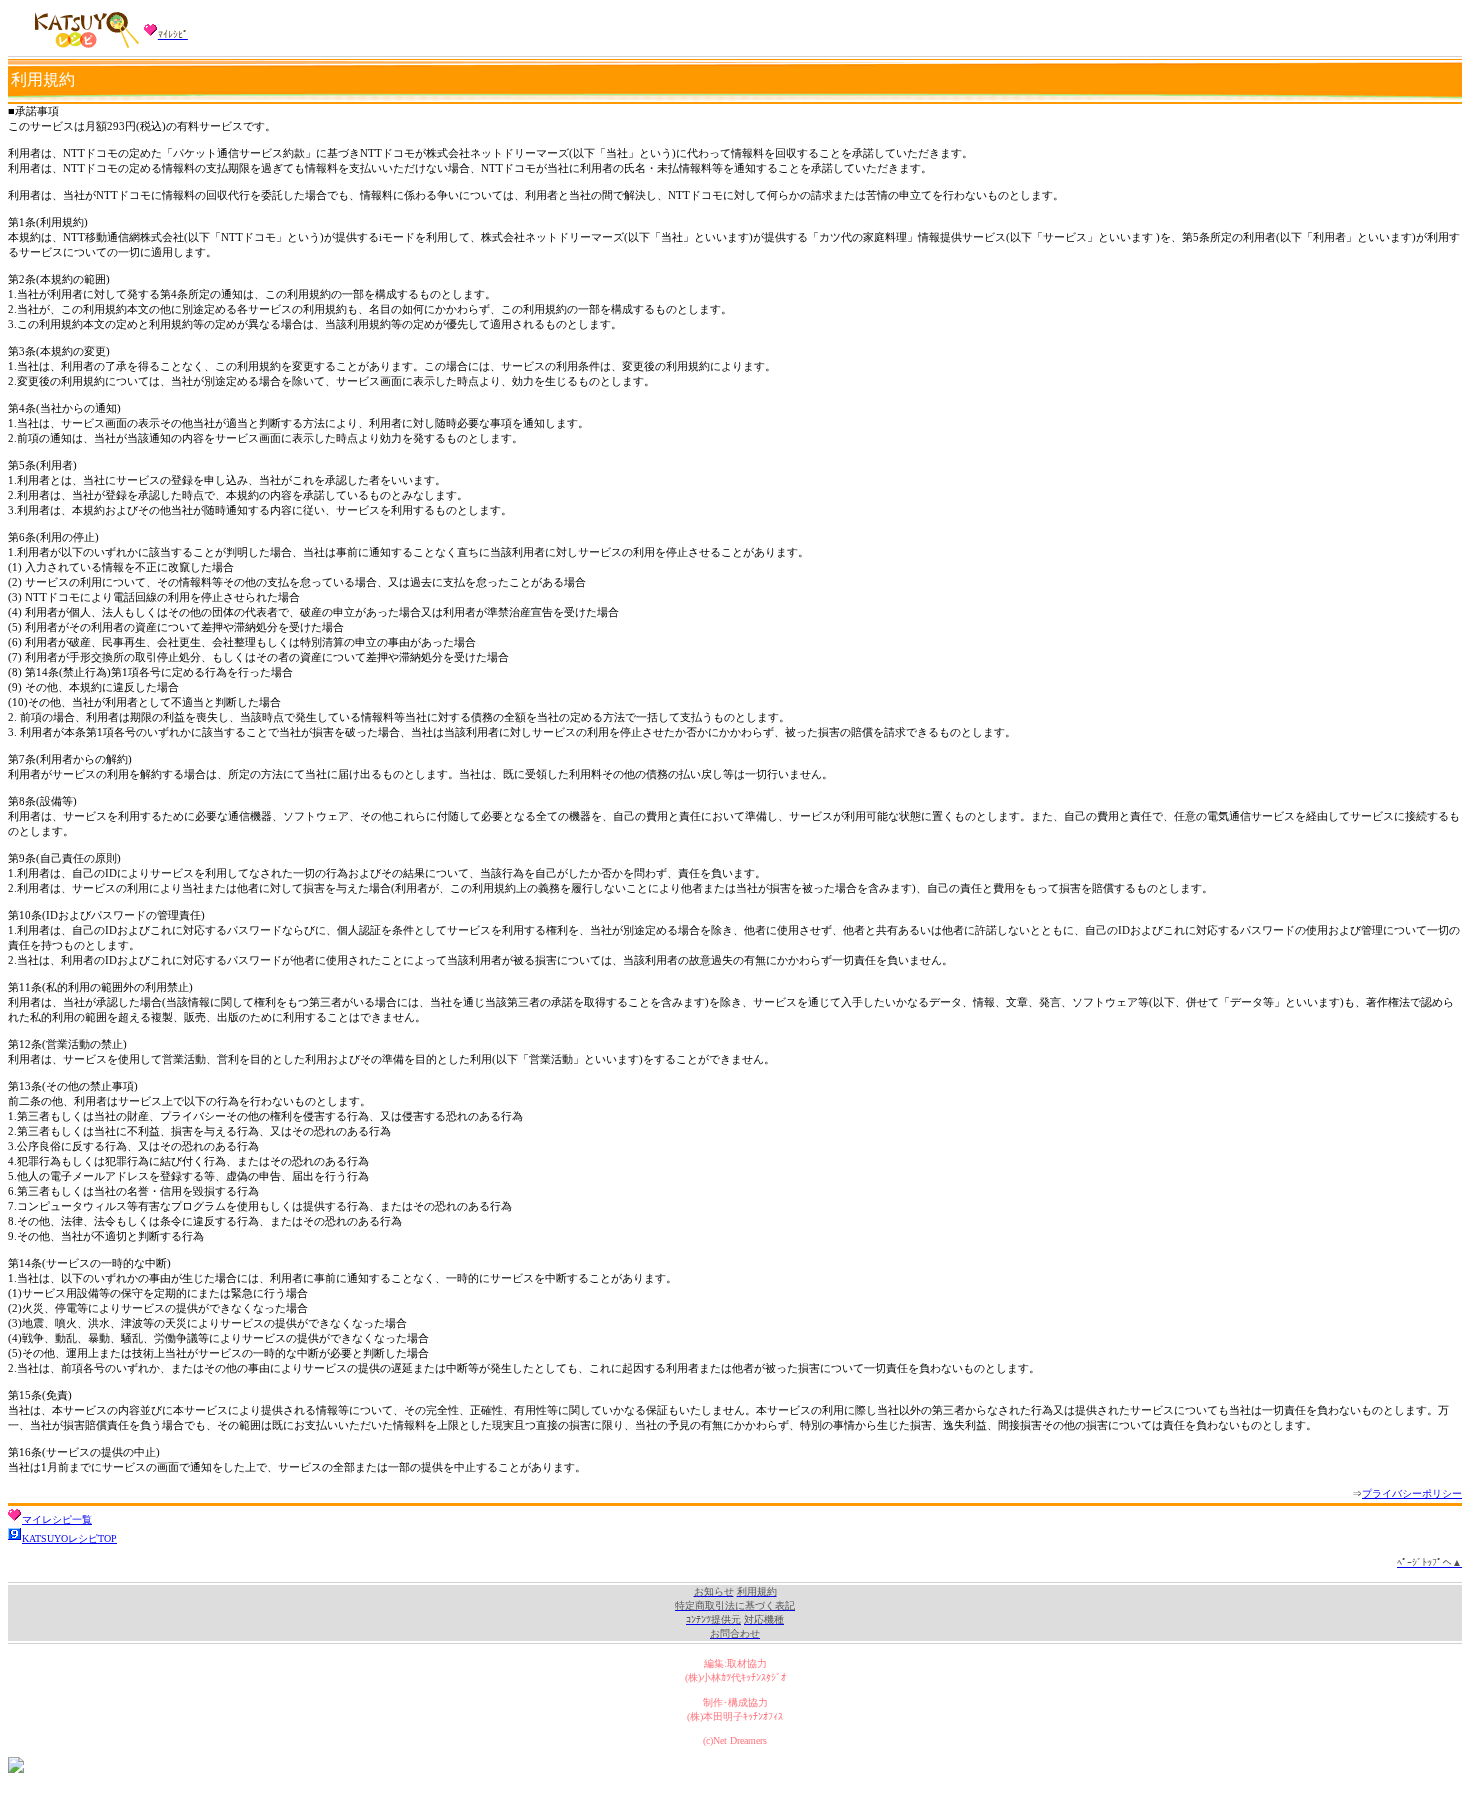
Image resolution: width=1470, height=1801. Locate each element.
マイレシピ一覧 (57, 1519)
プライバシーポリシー (1412, 1493)
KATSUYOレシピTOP (69, 1538)
